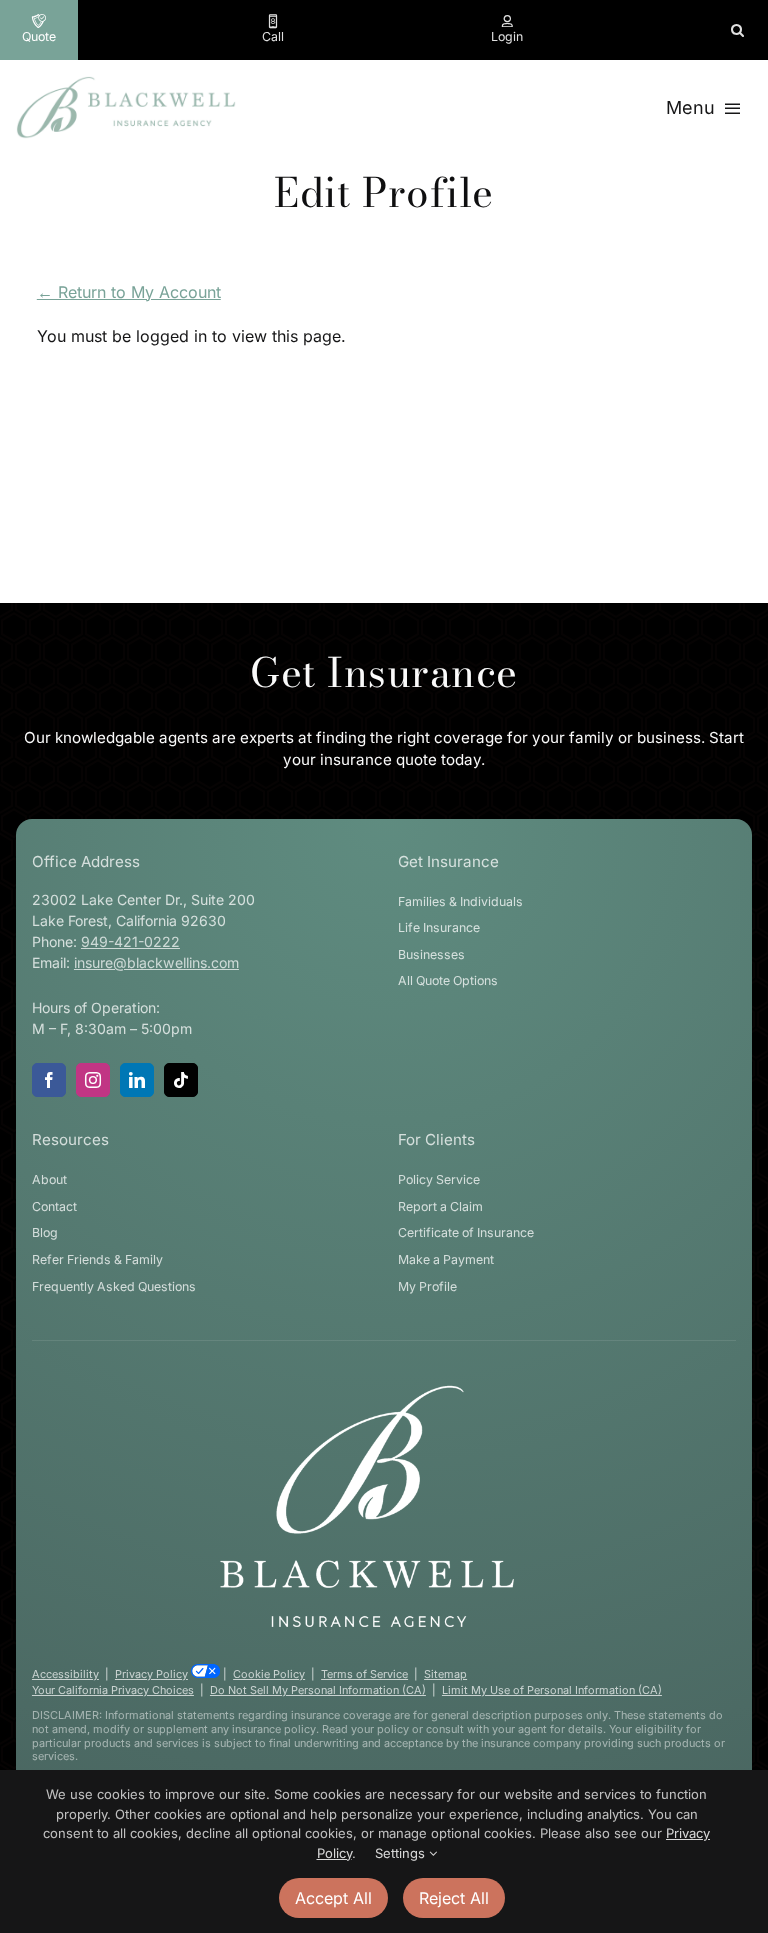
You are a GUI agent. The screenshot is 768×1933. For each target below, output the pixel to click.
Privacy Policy (151, 1674)
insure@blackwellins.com (156, 962)
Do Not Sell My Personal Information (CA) (318, 1690)
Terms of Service (364, 1674)
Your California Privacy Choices (113, 1690)
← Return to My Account (129, 292)
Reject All (454, 1898)
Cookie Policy (269, 1674)
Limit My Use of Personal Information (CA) (552, 1690)
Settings (402, 1853)
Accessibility (65, 1674)
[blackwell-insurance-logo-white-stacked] (367, 1389)
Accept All (333, 1898)
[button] (737, 30)
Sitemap (445, 1674)
